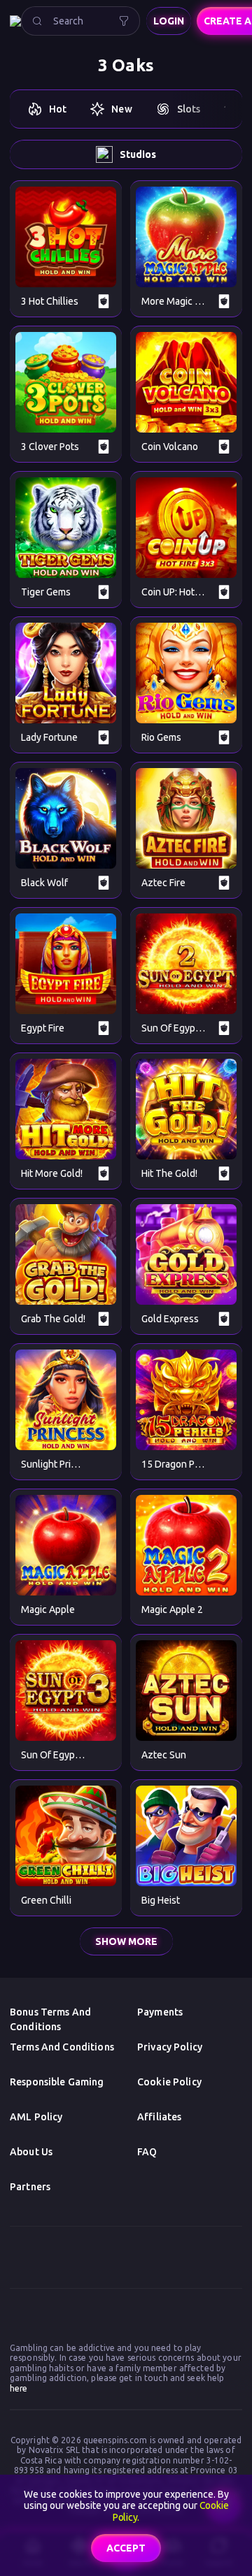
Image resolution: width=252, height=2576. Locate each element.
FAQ (147, 2152)
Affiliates (159, 2117)
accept (126, 2548)
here (19, 2388)
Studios (138, 154)
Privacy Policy (170, 2047)
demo (66, 237)
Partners (30, 2187)
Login (169, 21)
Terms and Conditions (62, 2047)
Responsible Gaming (57, 2082)
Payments (160, 2012)
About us (31, 2152)
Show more (126, 1941)
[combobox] (80, 21)
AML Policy (36, 2117)
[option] (47, 109)
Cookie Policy (169, 2082)
